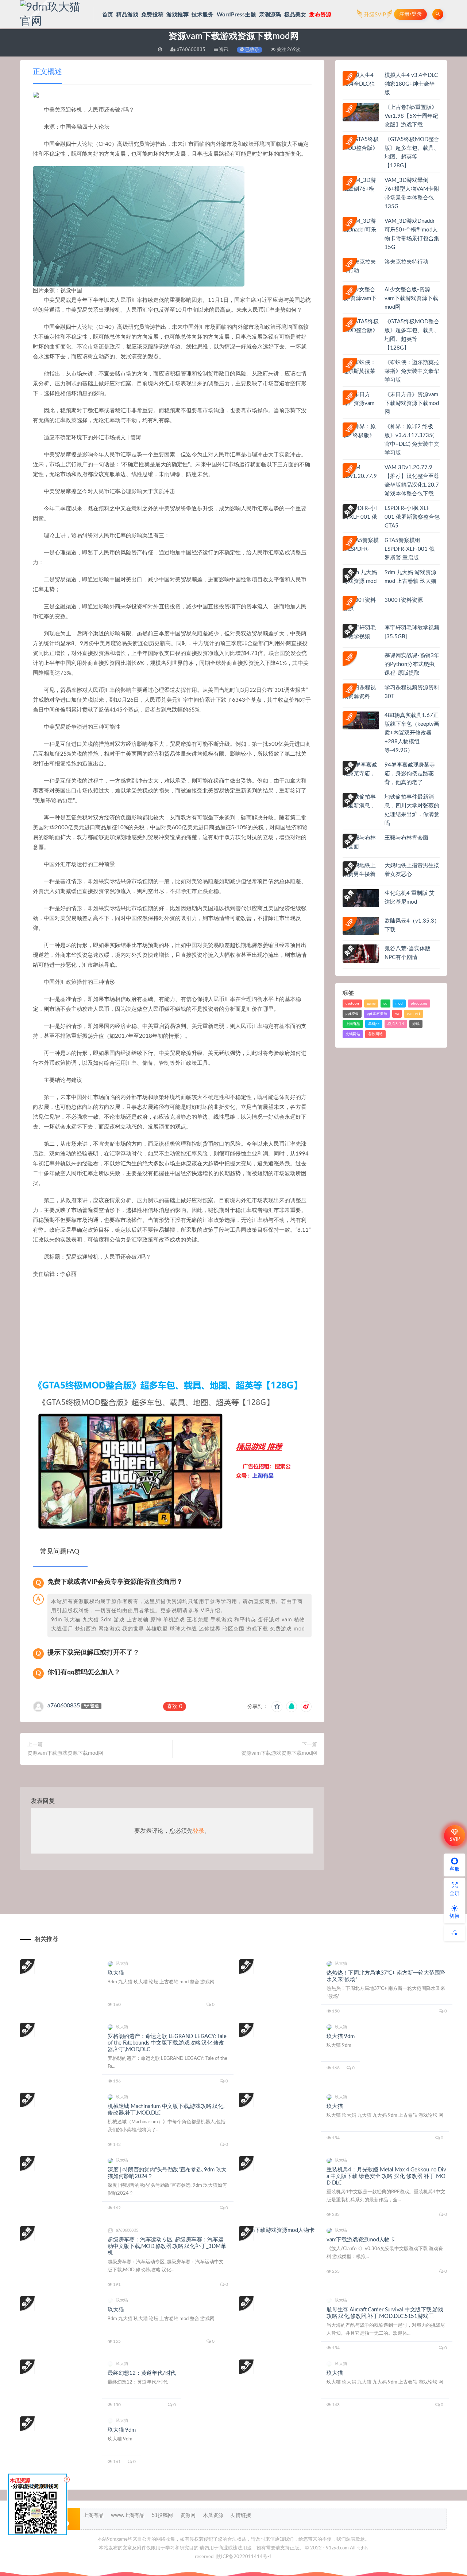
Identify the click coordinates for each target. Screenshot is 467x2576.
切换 (455, 1916)
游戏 (416, 1024)
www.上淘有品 (128, 2515)
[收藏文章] (277, 1707)
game (371, 1003)
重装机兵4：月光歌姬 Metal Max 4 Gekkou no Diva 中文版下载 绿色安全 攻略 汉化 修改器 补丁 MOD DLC (386, 2176)
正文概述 (47, 72)
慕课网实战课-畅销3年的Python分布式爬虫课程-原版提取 (412, 664)
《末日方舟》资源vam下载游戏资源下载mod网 (412, 403)
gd (385, 1003)
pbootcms (419, 1003)
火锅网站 (353, 1034)
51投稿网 (162, 2515)
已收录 (252, 50)
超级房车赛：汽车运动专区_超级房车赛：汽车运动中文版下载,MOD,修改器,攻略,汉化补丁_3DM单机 (167, 2246)
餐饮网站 (375, 1034)
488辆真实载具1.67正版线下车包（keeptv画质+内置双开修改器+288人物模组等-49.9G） (412, 733)
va (397, 1014)
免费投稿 (152, 15)
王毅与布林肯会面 (406, 838)
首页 (108, 15)
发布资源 (320, 15)
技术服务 (203, 15)
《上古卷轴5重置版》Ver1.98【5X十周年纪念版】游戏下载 (411, 116)
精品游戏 (127, 15)
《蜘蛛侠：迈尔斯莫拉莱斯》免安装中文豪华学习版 (412, 371)
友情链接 (241, 2515)
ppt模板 (352, 1014)
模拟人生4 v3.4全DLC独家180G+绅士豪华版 (411, 84)
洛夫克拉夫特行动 (406, 262)
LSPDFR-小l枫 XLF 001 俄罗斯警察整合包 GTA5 (412, 517)
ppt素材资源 (377, 1014)
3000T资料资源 (404, 600)
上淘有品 (353, 1024)
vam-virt (414, 1014)
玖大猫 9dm (341, 2036)
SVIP (455, 1839)
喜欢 (175, 1706)
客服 (455, 1869)
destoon (352, 1003)
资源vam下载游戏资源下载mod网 (65, 1753)
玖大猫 (116, 1973)
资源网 (188, 2515)
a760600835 (64, 1706)
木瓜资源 (213, 2515)
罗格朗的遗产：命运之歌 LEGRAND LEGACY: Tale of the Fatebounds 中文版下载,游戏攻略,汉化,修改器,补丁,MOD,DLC (167, 2043)
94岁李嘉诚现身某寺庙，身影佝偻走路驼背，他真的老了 (410, 774)
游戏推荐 (177, 15)
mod (399, 1003)
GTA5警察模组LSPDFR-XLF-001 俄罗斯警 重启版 (410, 549)
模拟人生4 (396, 1024)
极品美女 (295, 15)
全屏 (455, 1894)
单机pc (374, 1024)
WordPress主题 (236, 15)
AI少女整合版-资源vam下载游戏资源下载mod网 (411, 298)
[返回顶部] (455, 1933)
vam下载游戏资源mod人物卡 (361, 2240)
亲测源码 (270, 15)
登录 (198, 1831)
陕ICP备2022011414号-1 (244, 2557)
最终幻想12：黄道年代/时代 (142, 2373)
